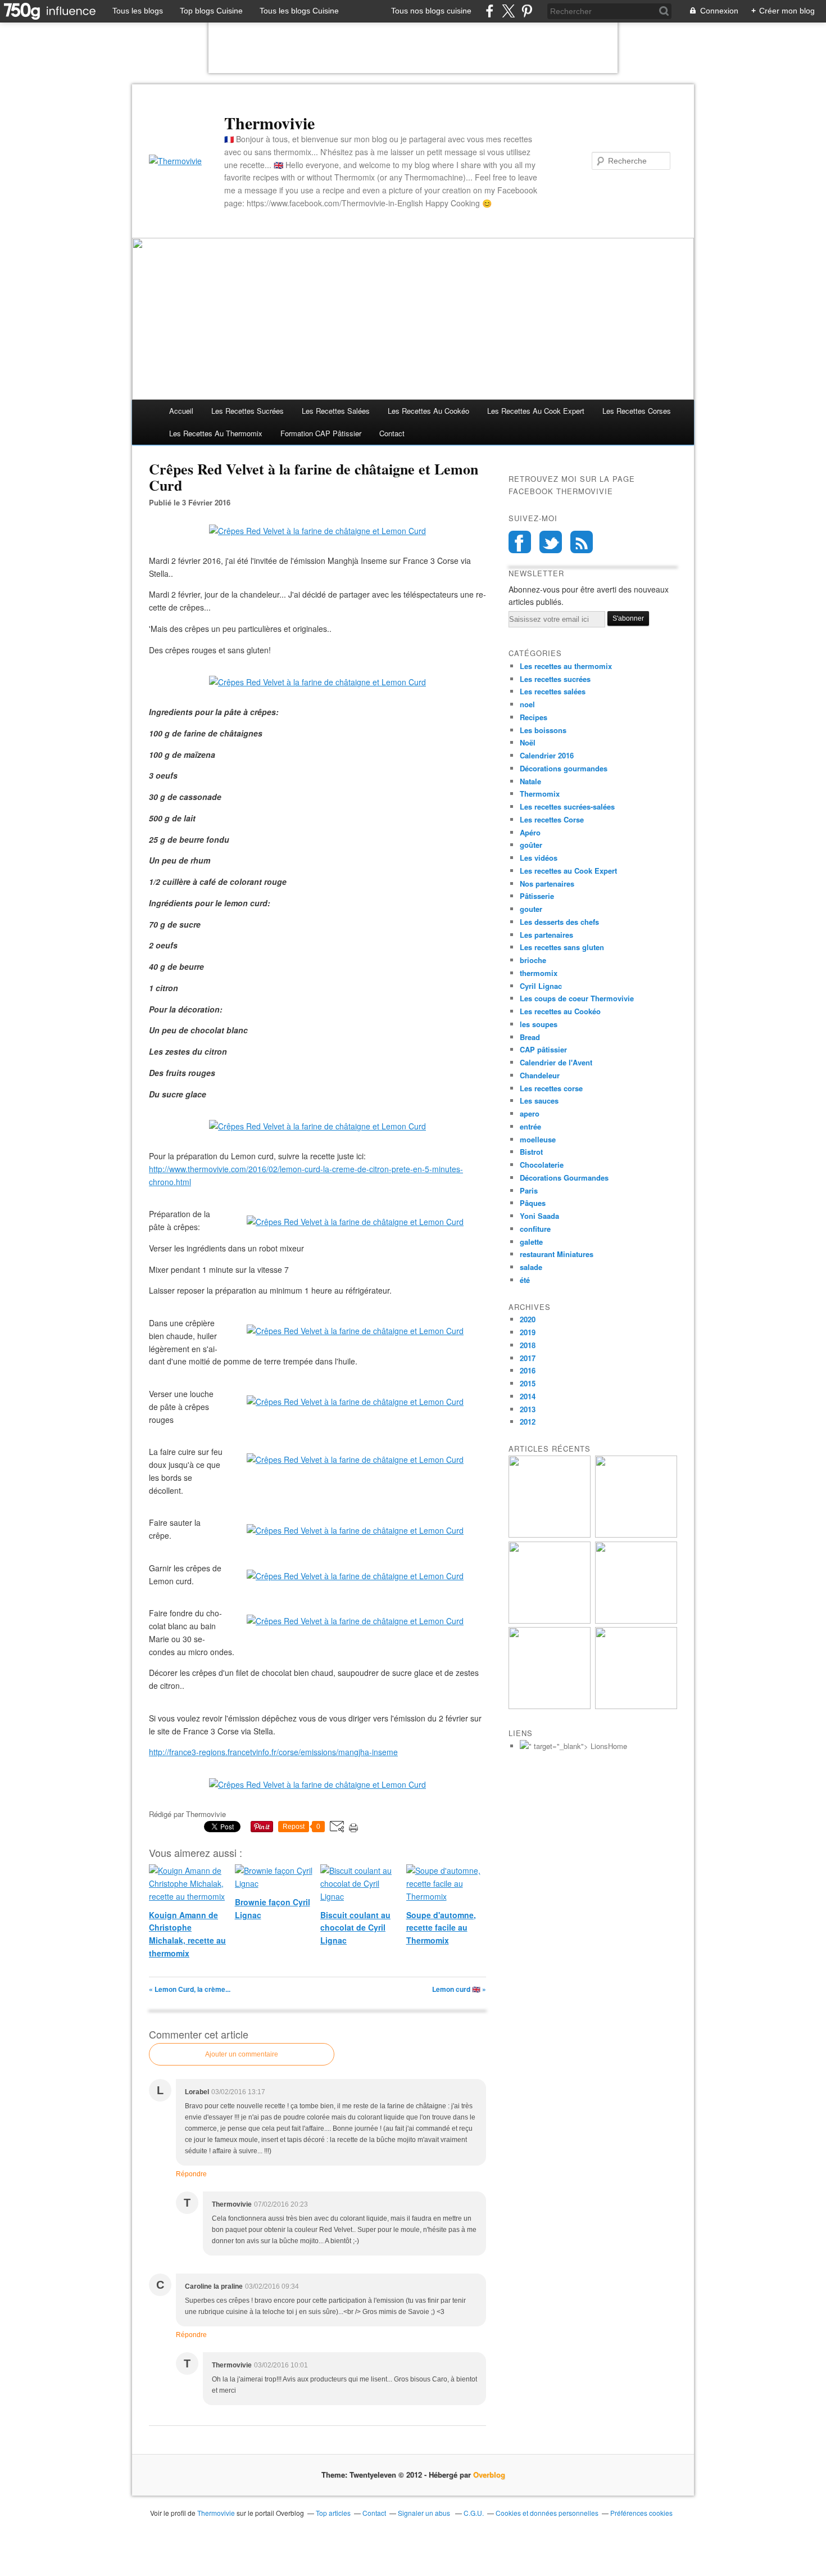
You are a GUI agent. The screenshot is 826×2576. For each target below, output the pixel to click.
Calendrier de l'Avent (556, 1062)
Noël (528, 742)
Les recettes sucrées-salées (567, 806)
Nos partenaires (547, 883)
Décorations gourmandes (564, 768)
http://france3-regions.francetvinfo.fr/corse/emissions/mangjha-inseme (273, 1752)
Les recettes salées (336, 411)
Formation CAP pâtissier (321, 433)
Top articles (333, 2513)
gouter (531, 909)
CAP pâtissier (543, 1049)
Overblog (489, 2475)
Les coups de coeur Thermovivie (577, 998)
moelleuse (538, 1139)
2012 (528, 1422)
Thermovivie (269, 123)
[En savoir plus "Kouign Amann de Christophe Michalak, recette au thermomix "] (550, 1535)
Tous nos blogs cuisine (431, 11)
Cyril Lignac (541, 986)
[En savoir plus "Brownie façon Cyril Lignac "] (636, 1535)
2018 (528, 1345)
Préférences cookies (641, 2513)
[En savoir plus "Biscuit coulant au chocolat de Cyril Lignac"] (550, 1621)
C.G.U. (474, 2513)
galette (531, 1242)
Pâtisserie (537, 896)
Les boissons (543, 730)
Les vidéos (539, 858)
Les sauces (539, 1101)
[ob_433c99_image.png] (355, 1402)
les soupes (539, 1024)
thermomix (539, 973)
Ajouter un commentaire (242, 2054)
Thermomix (540, 794)
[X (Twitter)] (508, 11)
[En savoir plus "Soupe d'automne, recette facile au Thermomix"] (636, 1621)
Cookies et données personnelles (547, 2513)
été (525, 1280)
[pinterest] (527, 11)
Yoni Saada (539, 1216)
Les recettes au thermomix (216, 433)
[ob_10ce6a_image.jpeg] (355, 1621)
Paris (529, 1190)
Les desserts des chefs (559, 922)
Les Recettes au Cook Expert (536, 411)
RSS (582, 542)
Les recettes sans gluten (562, 947)
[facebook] (490, 11)
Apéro (530, 832)
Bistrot (531, 1152)
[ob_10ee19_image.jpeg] (355, 1459)
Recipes (534, 717)
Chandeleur (540, 1075)
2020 (528, 1319)
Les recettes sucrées (248, 411)
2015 (528, 1383)
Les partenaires (546, 935)
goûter (531, 845)
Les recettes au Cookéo (428, 411)
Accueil (181, 411)
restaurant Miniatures (557, 1254)
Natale (530, 781)
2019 (528, 1332)
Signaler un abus (425, 2513)
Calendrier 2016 (547, 755)
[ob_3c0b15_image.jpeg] (355, 1331)
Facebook (520, 542)
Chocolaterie (542, 1165)
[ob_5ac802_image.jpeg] (355, 1530)
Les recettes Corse (552, 819)
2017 (528, 1358)
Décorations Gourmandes (564, 1178)
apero (530, 1113)
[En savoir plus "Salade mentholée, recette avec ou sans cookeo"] (636, 1706)
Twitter (551, 542)
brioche (533, 960)
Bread (530, 1037)
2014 (528, 1396)
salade (531, 1267)
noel (527, 704)
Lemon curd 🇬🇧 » (459, 1989)
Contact (392, 433)
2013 (528, 1409)
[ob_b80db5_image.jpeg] (355, 1576)
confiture (535, 1229)
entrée (530, 1126)
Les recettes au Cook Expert (568, 871)
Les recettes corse (551, 1088)
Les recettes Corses (637, 411)
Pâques (533, 1203)
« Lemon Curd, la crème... (190, 1989)
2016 (528, 1370)
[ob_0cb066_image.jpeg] (355, 1222)
